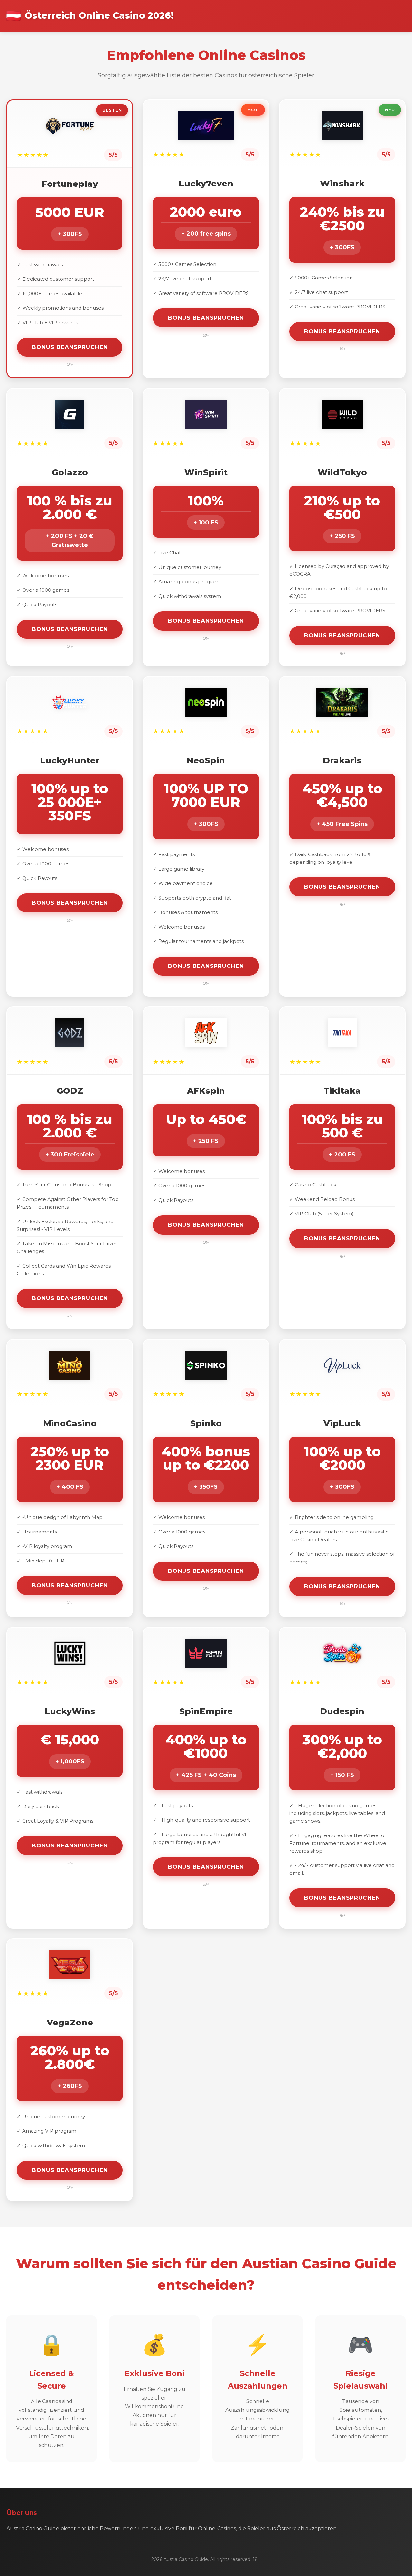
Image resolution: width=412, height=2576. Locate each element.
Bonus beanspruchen (70, 347)
